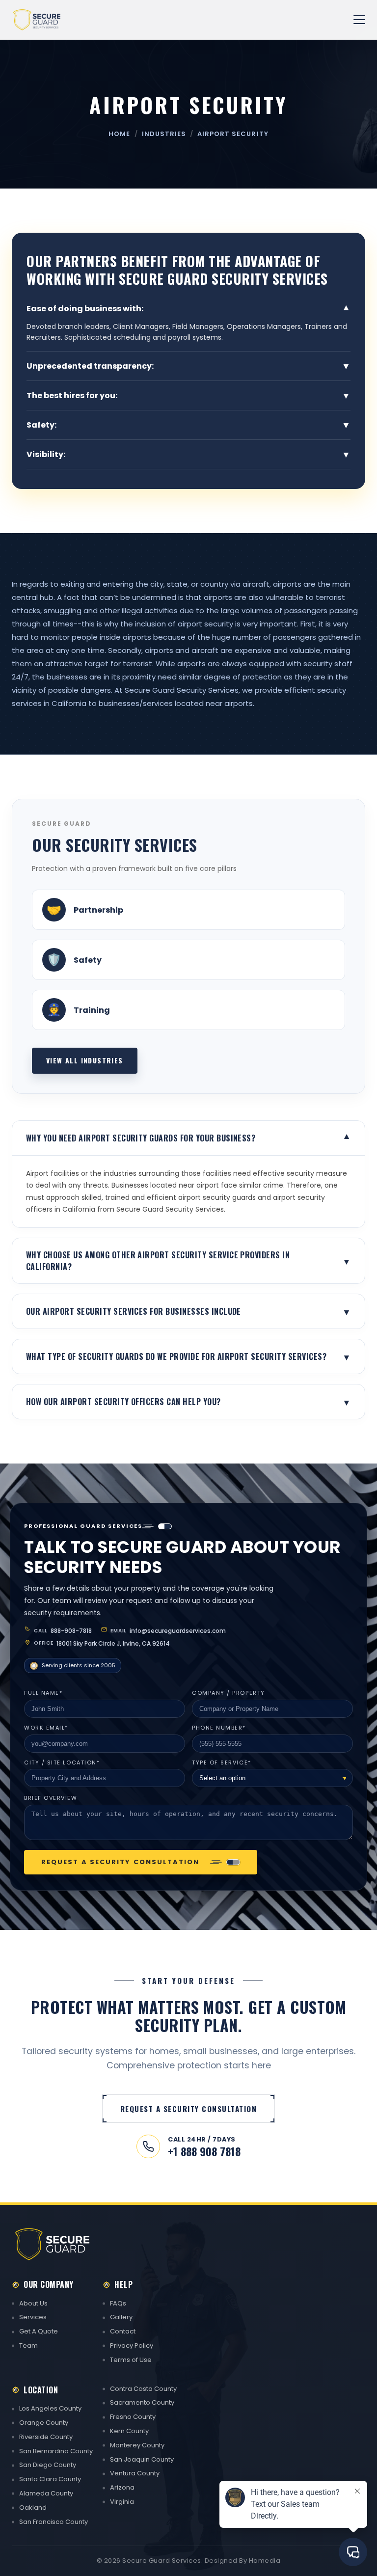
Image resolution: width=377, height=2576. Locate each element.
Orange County (44, 2423)
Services (33, 2317)
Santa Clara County (50, 2479)
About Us (33, 2303)
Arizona (122, 2487)
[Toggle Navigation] (359, 20)
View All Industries (85, 1060)
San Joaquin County (142, 2459)
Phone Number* (219, 1728)
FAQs (118, 2303)
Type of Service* (222, 1763)
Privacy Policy (132, 2346)
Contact (123, 2331)
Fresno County (133, 2417)
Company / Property (229, 1693)
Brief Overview (51, 1798)
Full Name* (43, 1693)
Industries (164, 134)
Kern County (129, 2431)
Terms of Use (131, 2360)
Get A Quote (39, 2331)
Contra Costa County (143, 2389)
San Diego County (48, 2465)
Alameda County (46, 2493)
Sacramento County (142, 2402)
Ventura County (135, 2473)
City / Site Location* (62, 1763)
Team (28, 2346)
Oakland (33, 2508)
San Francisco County (54, 2522)
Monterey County (137, 2445)
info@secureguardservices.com (178, 1631)
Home (119, 134)
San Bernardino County (56, 2451)
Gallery (121, 2317)
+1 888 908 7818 (204, 2152)
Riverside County (46, 2437)
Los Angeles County (50, 2408)
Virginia (122, 2502)
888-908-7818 (71, 1631)
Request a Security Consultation (120, 1862)
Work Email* (46, 1728)
